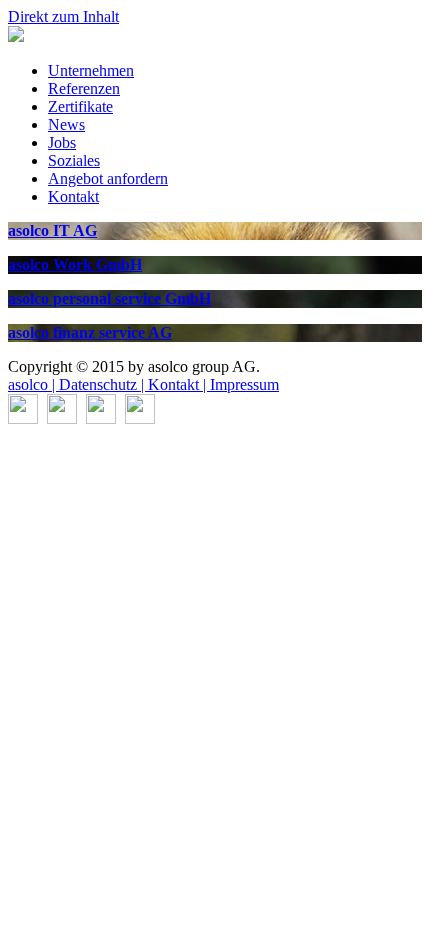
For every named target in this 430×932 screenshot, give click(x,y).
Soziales (74, 160)
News (66, 124)
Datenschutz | (103, 384)
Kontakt (73, 196)
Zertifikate (80, 106)
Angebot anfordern (108, 178)
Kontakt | (179, 384)
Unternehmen (91, 70)
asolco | (33, 384)
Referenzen (84, 88)
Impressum (244, 384)
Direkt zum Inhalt (63, 16)
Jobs (62, 142)
